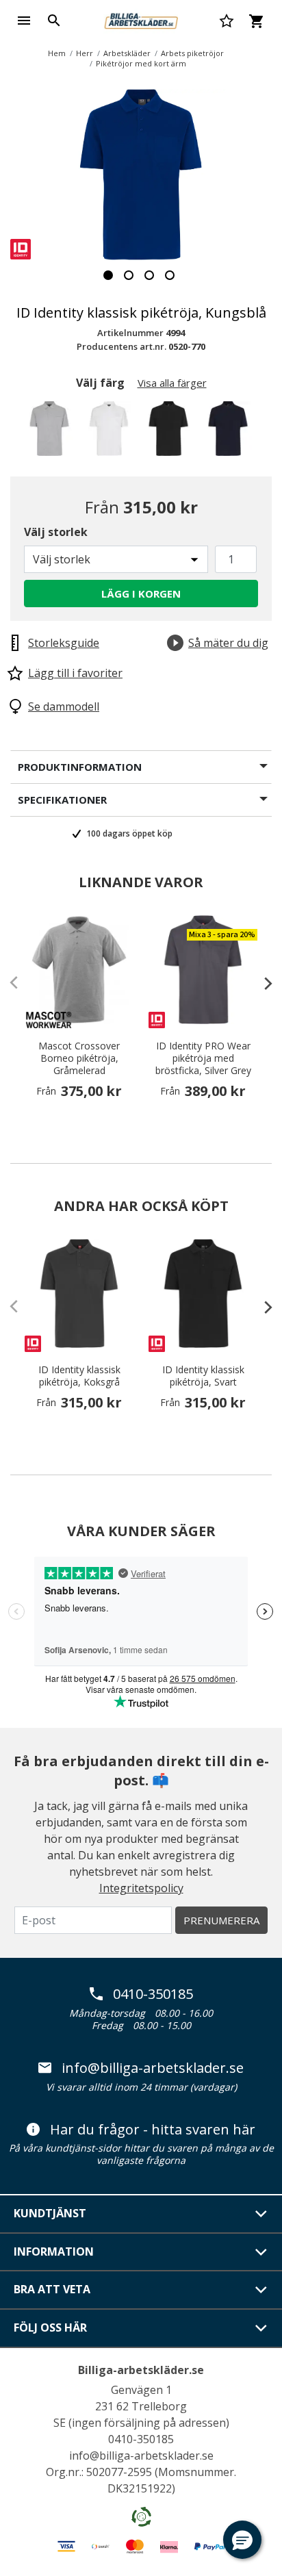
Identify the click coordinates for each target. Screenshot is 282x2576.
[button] (242, 2540)
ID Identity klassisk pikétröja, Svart (203, 1376)
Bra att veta (52, 2289)
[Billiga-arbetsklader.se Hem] (141, 19)
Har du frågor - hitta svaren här (153, 2130)
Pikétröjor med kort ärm (141, 63)
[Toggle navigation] (24, 21)
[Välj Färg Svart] (171, 432)
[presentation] (261, 983)
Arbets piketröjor (192, 53)
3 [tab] (149, 275)
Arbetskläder (127, 53)
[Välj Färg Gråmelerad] (52, 432)
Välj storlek (56, 532)
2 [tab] (129, 275)
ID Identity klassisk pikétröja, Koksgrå (79, 1376)
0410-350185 (153, 1994)
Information (54, 2252)
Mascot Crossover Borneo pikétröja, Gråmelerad (79, 1058)
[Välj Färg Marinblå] (230, 432)
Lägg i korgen (141, 594)
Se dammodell (64, 706)
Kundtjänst (50, 2213)
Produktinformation (80, 767)
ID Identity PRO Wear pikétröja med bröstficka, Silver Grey (203, 1058)
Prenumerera (221, 1920)
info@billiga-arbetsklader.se (153, 2068)
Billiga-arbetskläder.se (141, 2370)
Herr (85, 53)
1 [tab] (108, 275)
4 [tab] (170, 275)
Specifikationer (62, 800)
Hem (57, 53)
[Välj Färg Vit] (111, 432)
